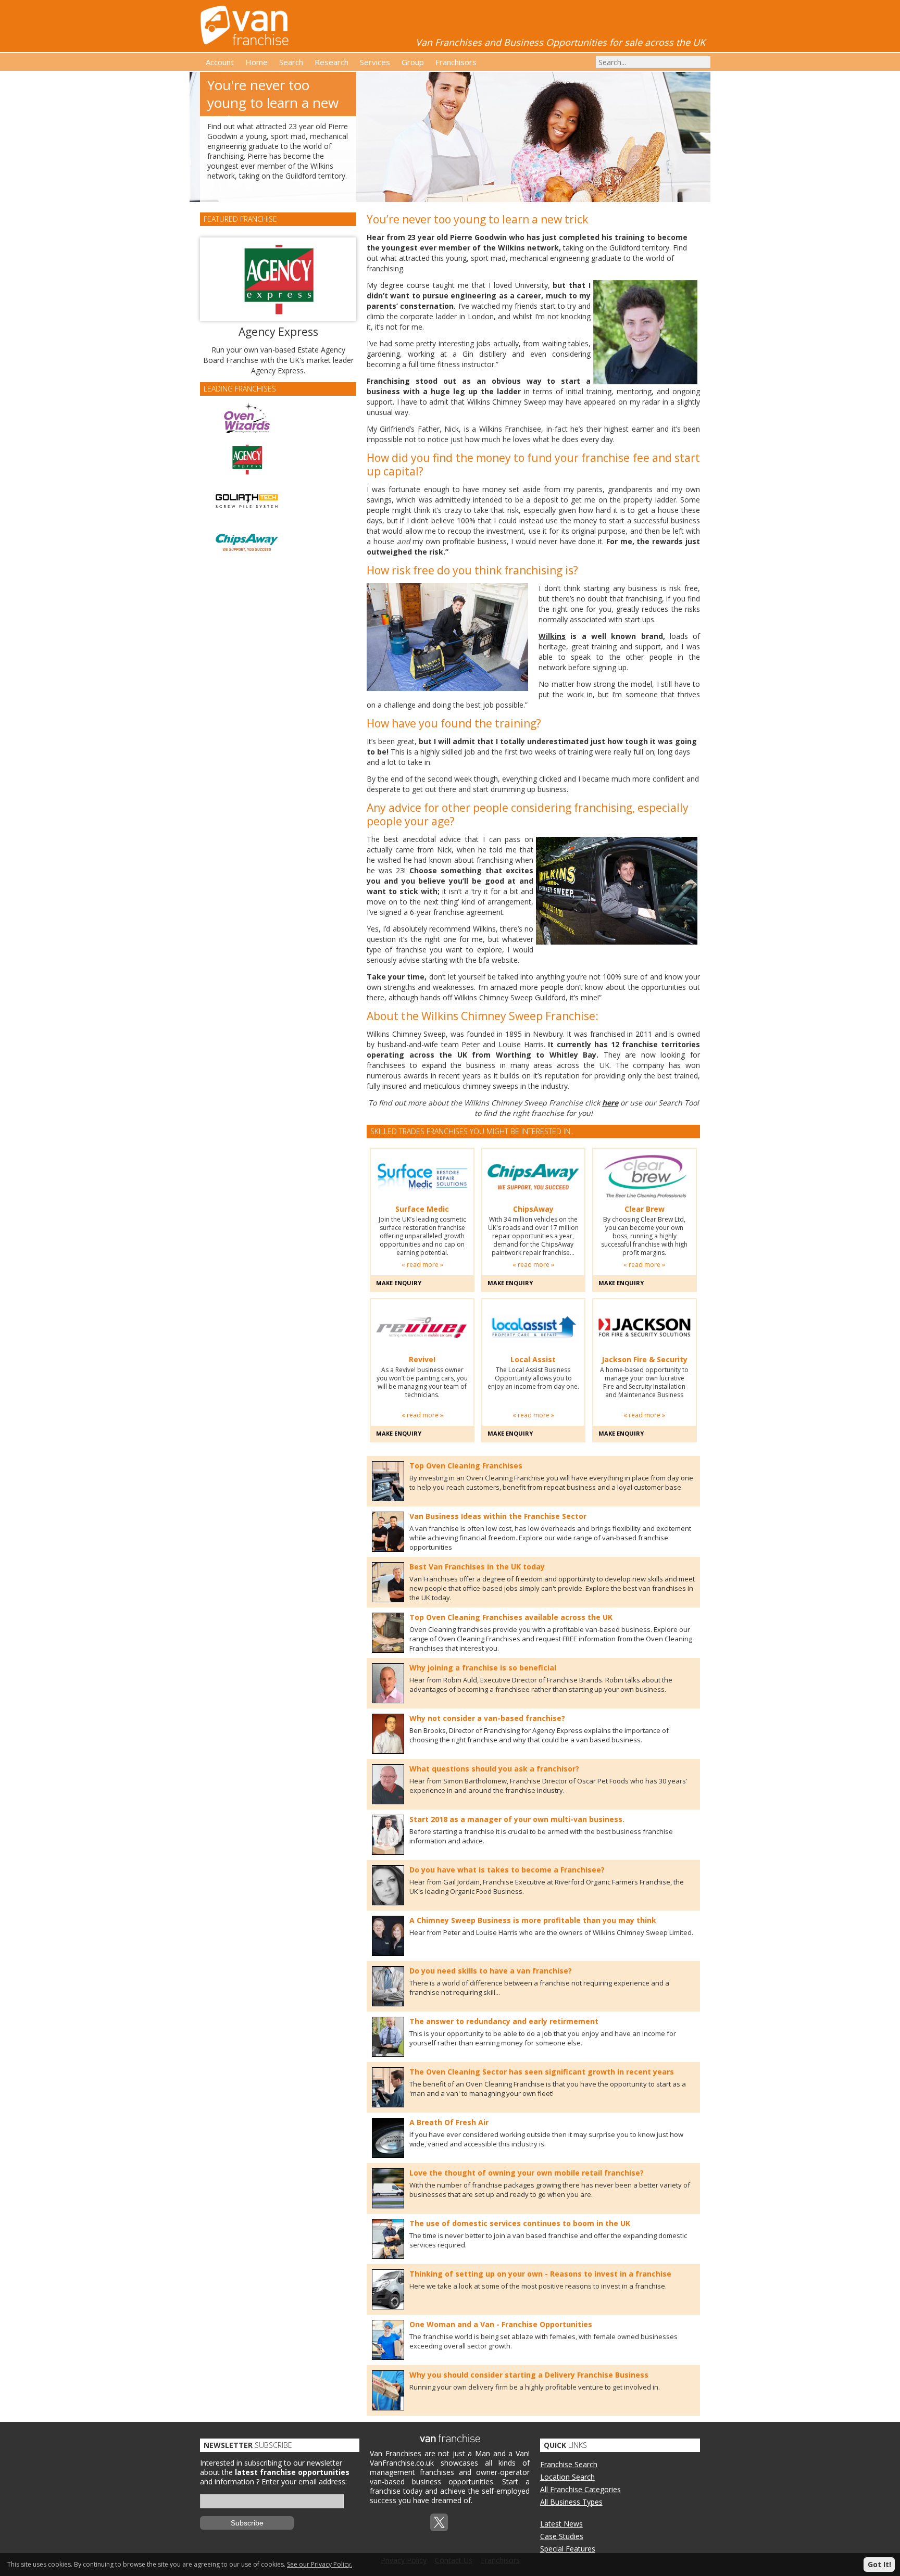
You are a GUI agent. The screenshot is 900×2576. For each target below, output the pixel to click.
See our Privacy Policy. (320, 2564)
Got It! (879, 2564)
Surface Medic (422, 1209)
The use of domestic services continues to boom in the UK (520, 2223)
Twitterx (439, 2522)
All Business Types (571, 2502)
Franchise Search (569, 2464)
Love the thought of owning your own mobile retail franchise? (527, 2173)
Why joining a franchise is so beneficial (483, 1668)
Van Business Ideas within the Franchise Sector (498, 1516)
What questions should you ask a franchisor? (494, 1769)
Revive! (422, 1360)
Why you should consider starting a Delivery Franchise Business (529, 2375)
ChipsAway (533, 1209)
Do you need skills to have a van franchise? (491, 1971)
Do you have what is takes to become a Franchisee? (507, 1870)
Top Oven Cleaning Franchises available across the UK (511, 1617)
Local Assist (533, 1360)
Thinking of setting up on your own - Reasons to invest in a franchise (540, 2274)
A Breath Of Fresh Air (449, 2122)
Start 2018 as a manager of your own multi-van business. (517, 1819)
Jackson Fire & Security (645, 1360)
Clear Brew (645, 1209)
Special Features (568, 2549)
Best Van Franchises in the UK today (477, 1567)
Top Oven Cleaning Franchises (466, 1466)
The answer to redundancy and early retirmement (504, 2021)
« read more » (422, 1265)
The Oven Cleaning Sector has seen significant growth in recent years (542, 2072)
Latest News (561, 2524)
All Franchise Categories (580, 2489)
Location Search (567, 2477)
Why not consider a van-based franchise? (487, 1718)
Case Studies (562, 2536)
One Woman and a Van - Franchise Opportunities (501, 2324)
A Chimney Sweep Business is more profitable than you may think (533, 1920)
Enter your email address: (304, 2481)
